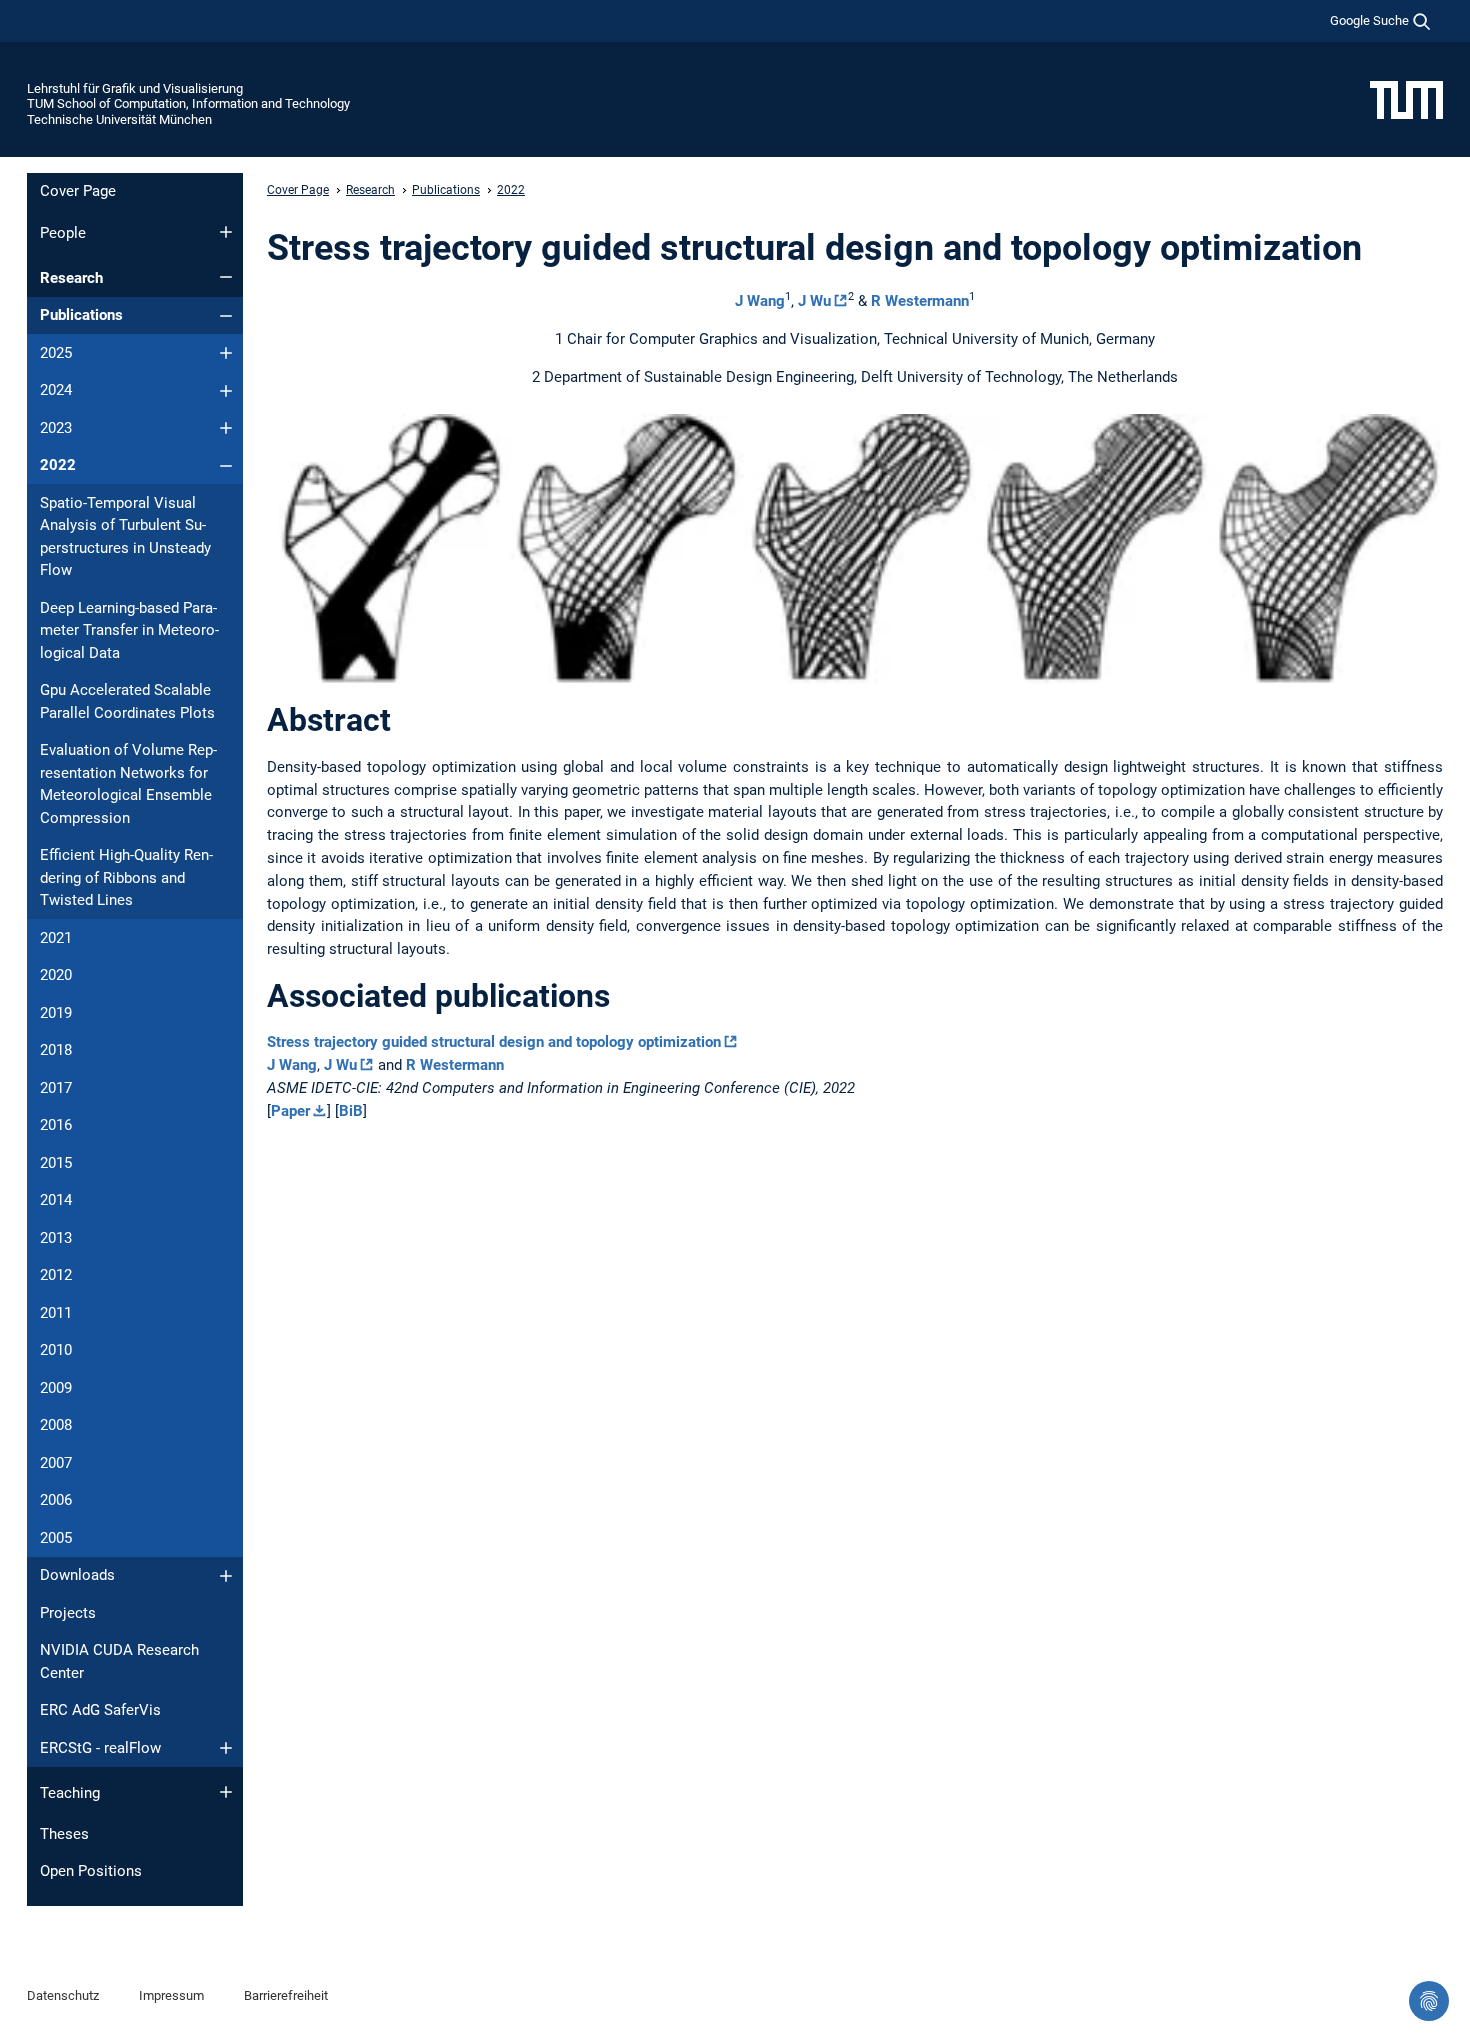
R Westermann (920, 301)
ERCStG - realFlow (100, 1748)
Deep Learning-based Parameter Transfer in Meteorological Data (129, 630)
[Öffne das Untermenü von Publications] (226, 316)
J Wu (814, 301)
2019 (56, 1013)
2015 (56, 1163)
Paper (290, 1111)
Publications (81, 315)
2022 (58, 465)
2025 (56, 353)
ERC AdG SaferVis (100, 1710)
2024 (56, 390)
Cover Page (78, 191)
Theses (64, 1834)
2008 (56, 1425)
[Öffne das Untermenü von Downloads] (226, 1576)
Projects (68, 1613)
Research (71, 278)
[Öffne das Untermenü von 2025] (226, 353)
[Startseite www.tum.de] (1406, 99)
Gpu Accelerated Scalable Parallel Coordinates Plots (127, 701)
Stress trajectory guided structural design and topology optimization (494, 1042)
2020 (56, 975)
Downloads (77, 1575)
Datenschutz (63, 1995)
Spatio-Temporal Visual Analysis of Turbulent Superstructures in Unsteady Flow (125, 537)
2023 (56, 428)
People (63, 233)
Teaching (70, 1793)
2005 (56, 1538)
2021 (56, 938)
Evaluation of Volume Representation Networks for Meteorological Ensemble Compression (128, 784)
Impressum (171, 1995)
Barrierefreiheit (286, 1995)
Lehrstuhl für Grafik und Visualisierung (135, 88)
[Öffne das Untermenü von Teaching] (226, 1792)
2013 (56, 1238)
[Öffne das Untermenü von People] (226, 232)
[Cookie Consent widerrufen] (1429, 2001)
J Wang (760, 301)
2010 (56, 1350)
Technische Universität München (119, 119)
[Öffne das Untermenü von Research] (226, 277)
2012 (56, 1275)
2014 (56, 1200)
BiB (351, 1111)
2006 (56, 1500)
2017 (56, 1088)
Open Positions (91, 1871)
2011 (56, 1313)
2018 (56, 1050)
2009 (56, 1388)
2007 (56, 1463)
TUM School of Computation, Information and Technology (188, 103)
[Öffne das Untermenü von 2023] (226, 428)
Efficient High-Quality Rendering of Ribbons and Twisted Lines (126, 877)
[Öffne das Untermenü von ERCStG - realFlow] (226, 1748)
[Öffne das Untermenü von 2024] (226, 391)
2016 (56, 1125)
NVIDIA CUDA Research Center (119, 1661)
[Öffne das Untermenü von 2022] (226, 466)
